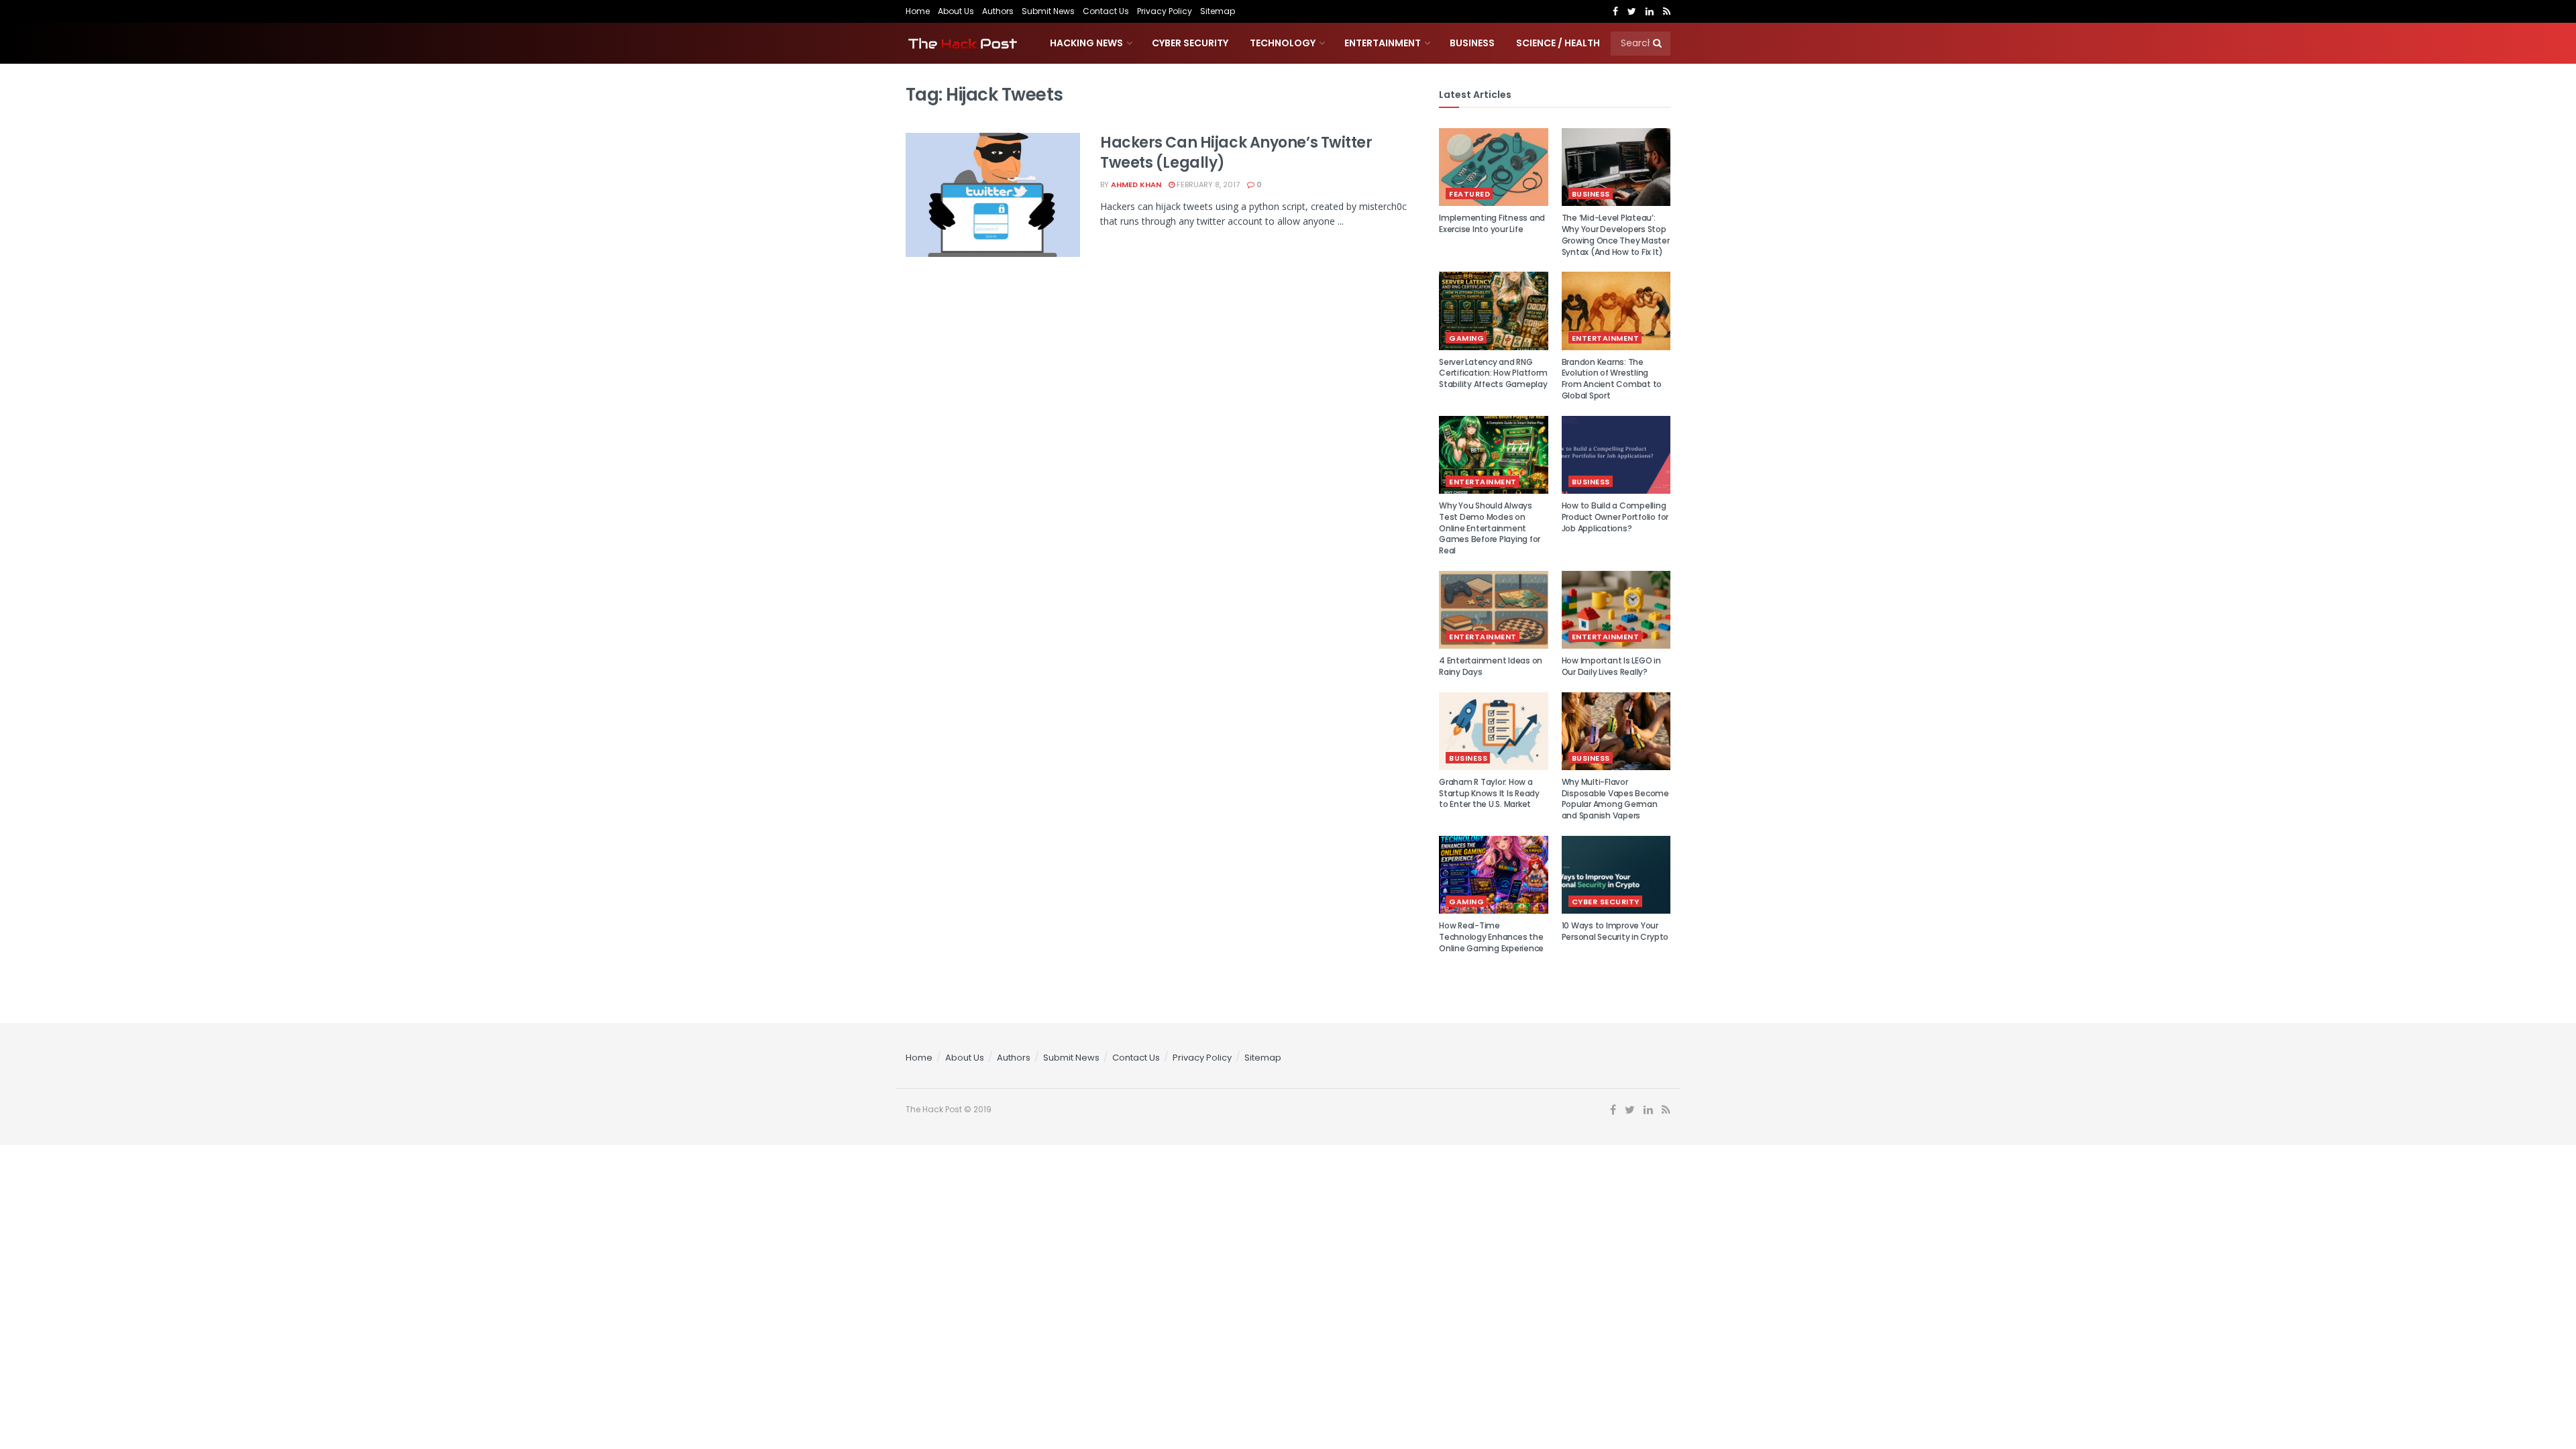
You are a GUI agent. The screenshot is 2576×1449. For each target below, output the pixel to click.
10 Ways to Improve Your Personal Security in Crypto (1615, 931)
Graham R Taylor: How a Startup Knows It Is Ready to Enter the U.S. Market (1489, 793)
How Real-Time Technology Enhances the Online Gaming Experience (1491, 937)
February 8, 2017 (1207, 184)
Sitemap (1218, 11)
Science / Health (1558, 43)
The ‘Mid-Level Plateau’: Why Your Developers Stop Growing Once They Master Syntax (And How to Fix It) (1616, 234)
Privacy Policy (1165, 11)
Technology (1283, 43)
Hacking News (1086, 43)
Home (918, 11)
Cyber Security (1190, 43)
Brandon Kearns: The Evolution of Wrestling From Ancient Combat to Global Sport (1612, 379)
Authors (998, 11)
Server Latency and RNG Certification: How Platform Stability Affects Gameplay (1493, 373)
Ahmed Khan (1136, 184)
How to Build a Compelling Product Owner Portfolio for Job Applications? (1615, 517)
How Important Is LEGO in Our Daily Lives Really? (1611, 666)
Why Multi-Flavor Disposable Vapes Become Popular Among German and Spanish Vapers (1615, 799)
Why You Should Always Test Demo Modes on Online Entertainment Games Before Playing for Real (1490, 528)
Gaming (1466, 338)
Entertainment (1383, 43)
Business (1472, 43)
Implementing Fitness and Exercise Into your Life (1492, 223)
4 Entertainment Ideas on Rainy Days (1491, 666)
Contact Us (1106, 11)
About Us (956, 11)
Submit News (1048, 11)
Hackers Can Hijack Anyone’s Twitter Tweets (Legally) (1236, 153)
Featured (1469, 194)
